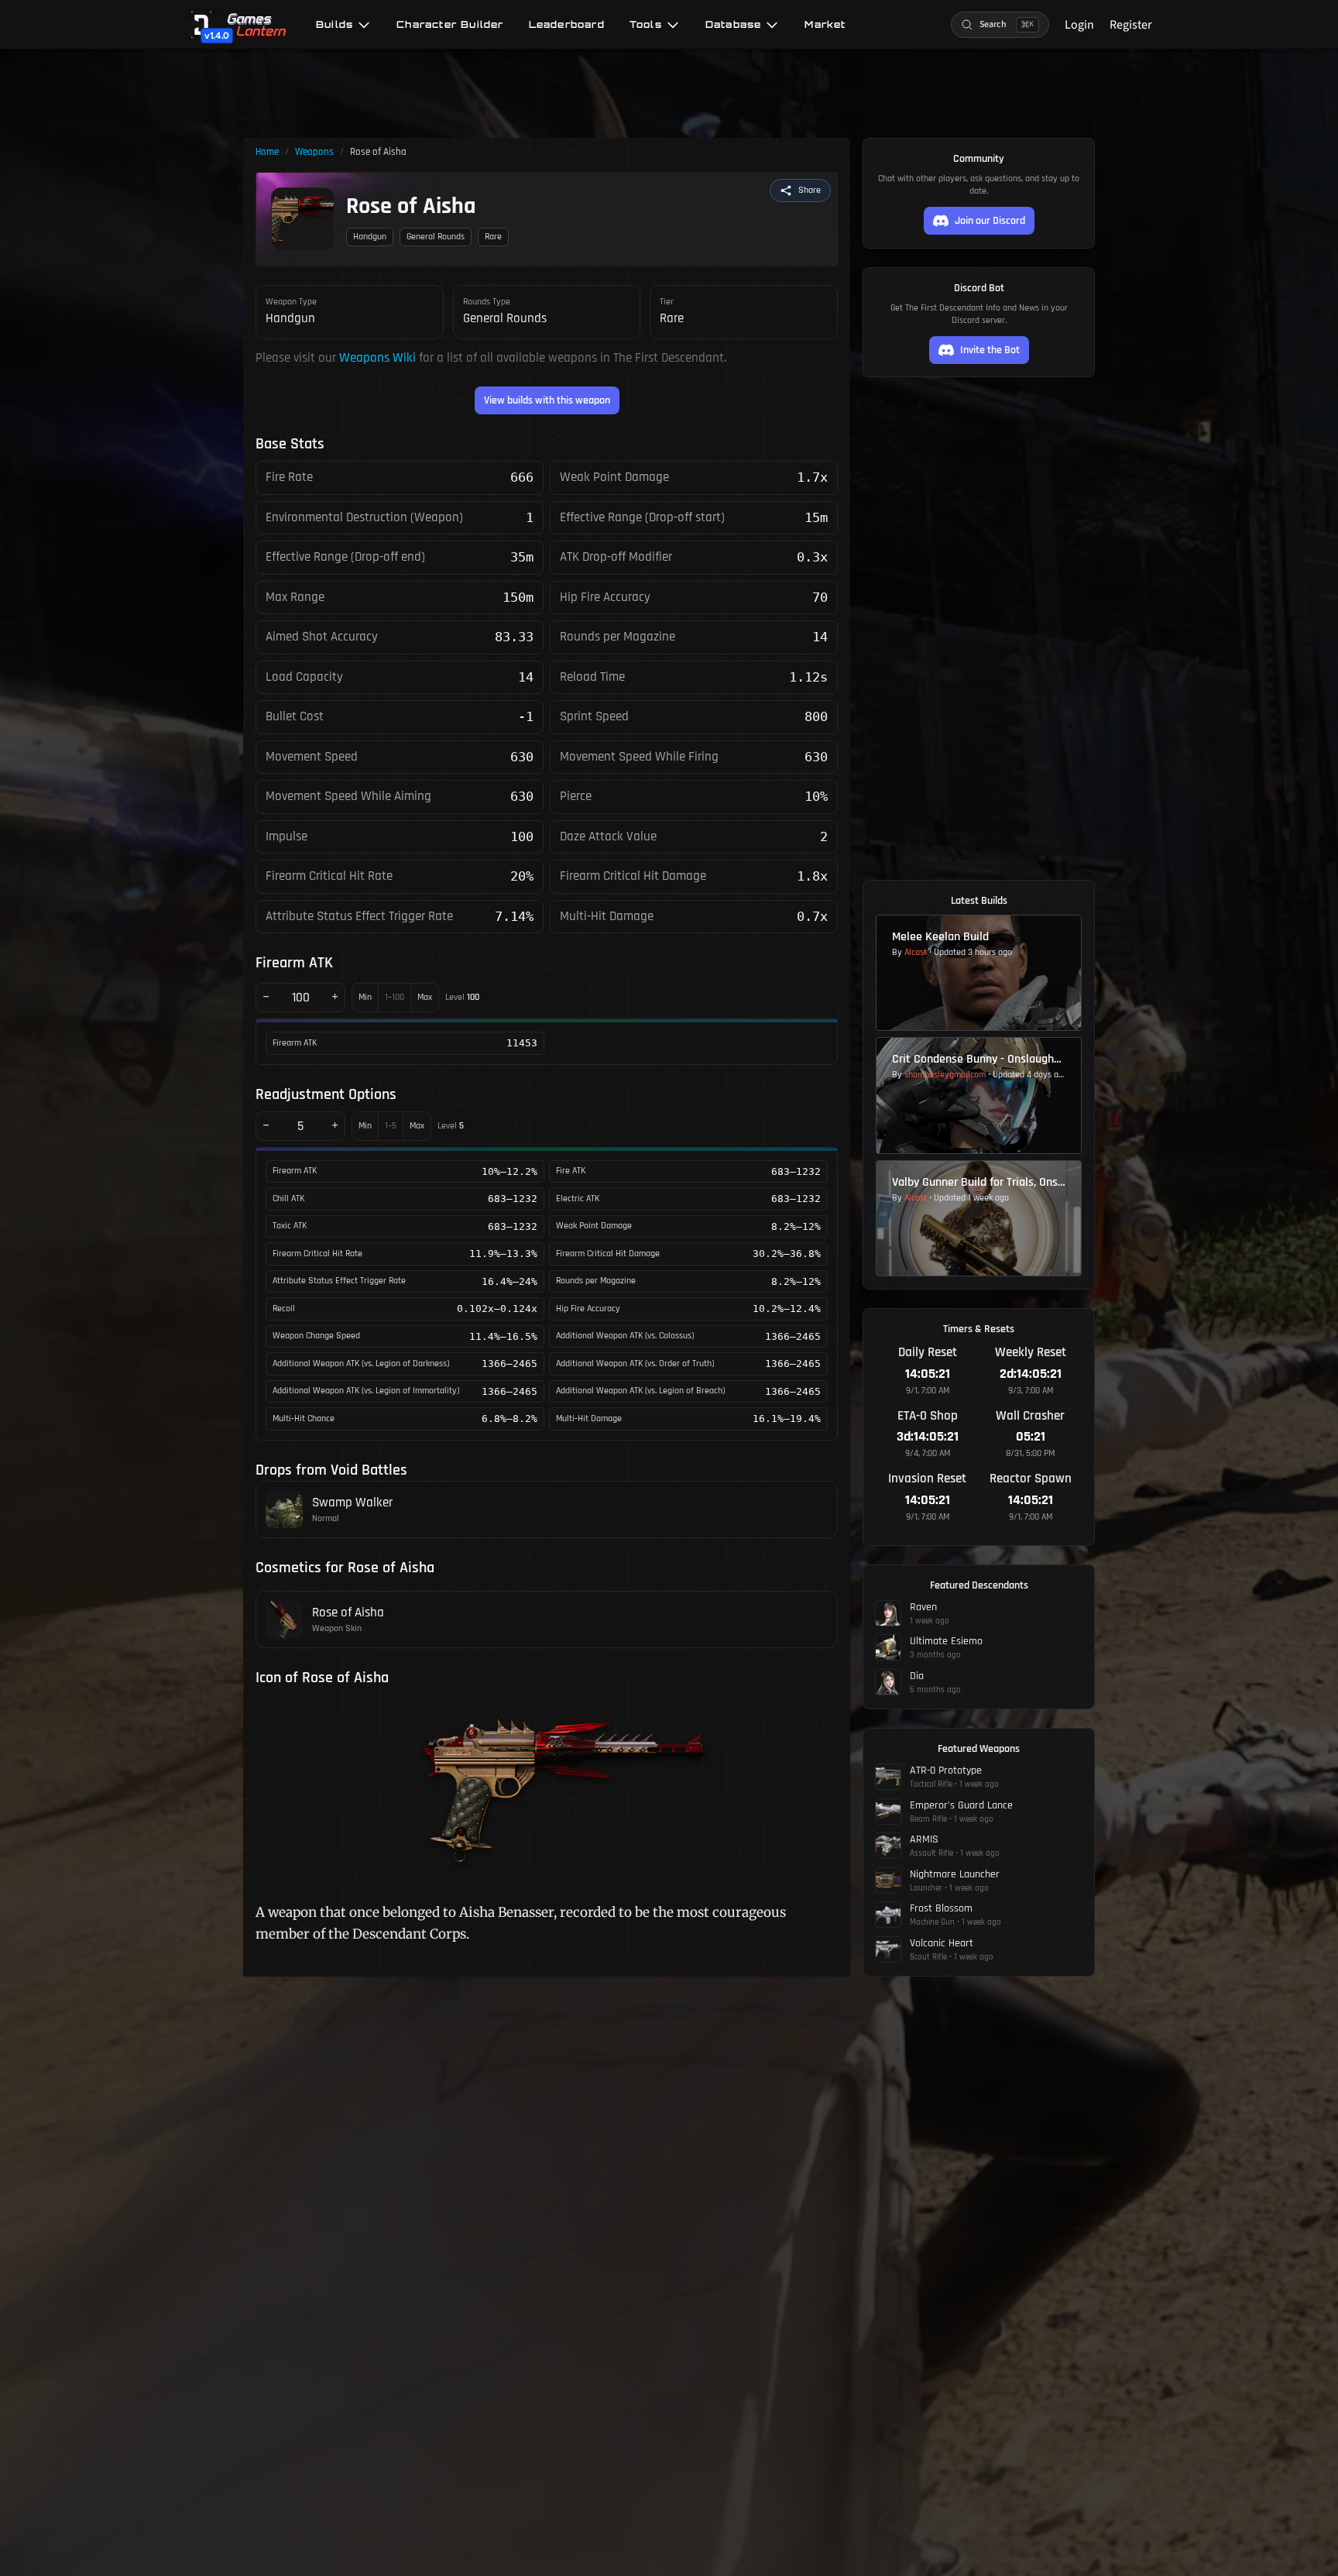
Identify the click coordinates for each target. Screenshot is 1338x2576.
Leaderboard (567, 25)
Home (267, 152)
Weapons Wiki (377, 358)
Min (365, 997)
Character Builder (450, 25)
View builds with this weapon (547, 400)
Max (425, 997)
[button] (800, 191)
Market (825, 25)
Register (1131, 25)
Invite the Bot (990, 350)
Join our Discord (990, 221)
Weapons (314, 152)
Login (1079, 25)
